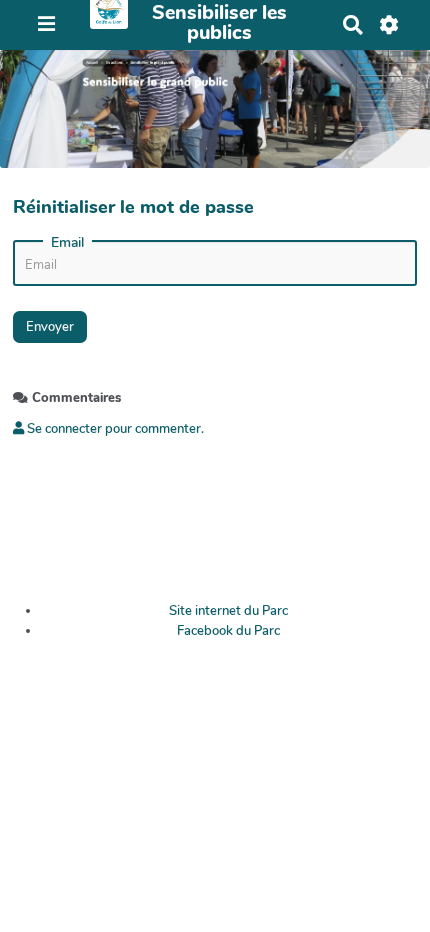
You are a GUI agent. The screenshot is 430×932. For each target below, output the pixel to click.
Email (67, 243)
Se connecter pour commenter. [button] (114, 429)
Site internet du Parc (228, 611)
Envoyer (50, 327)
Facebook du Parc (228, 631)
